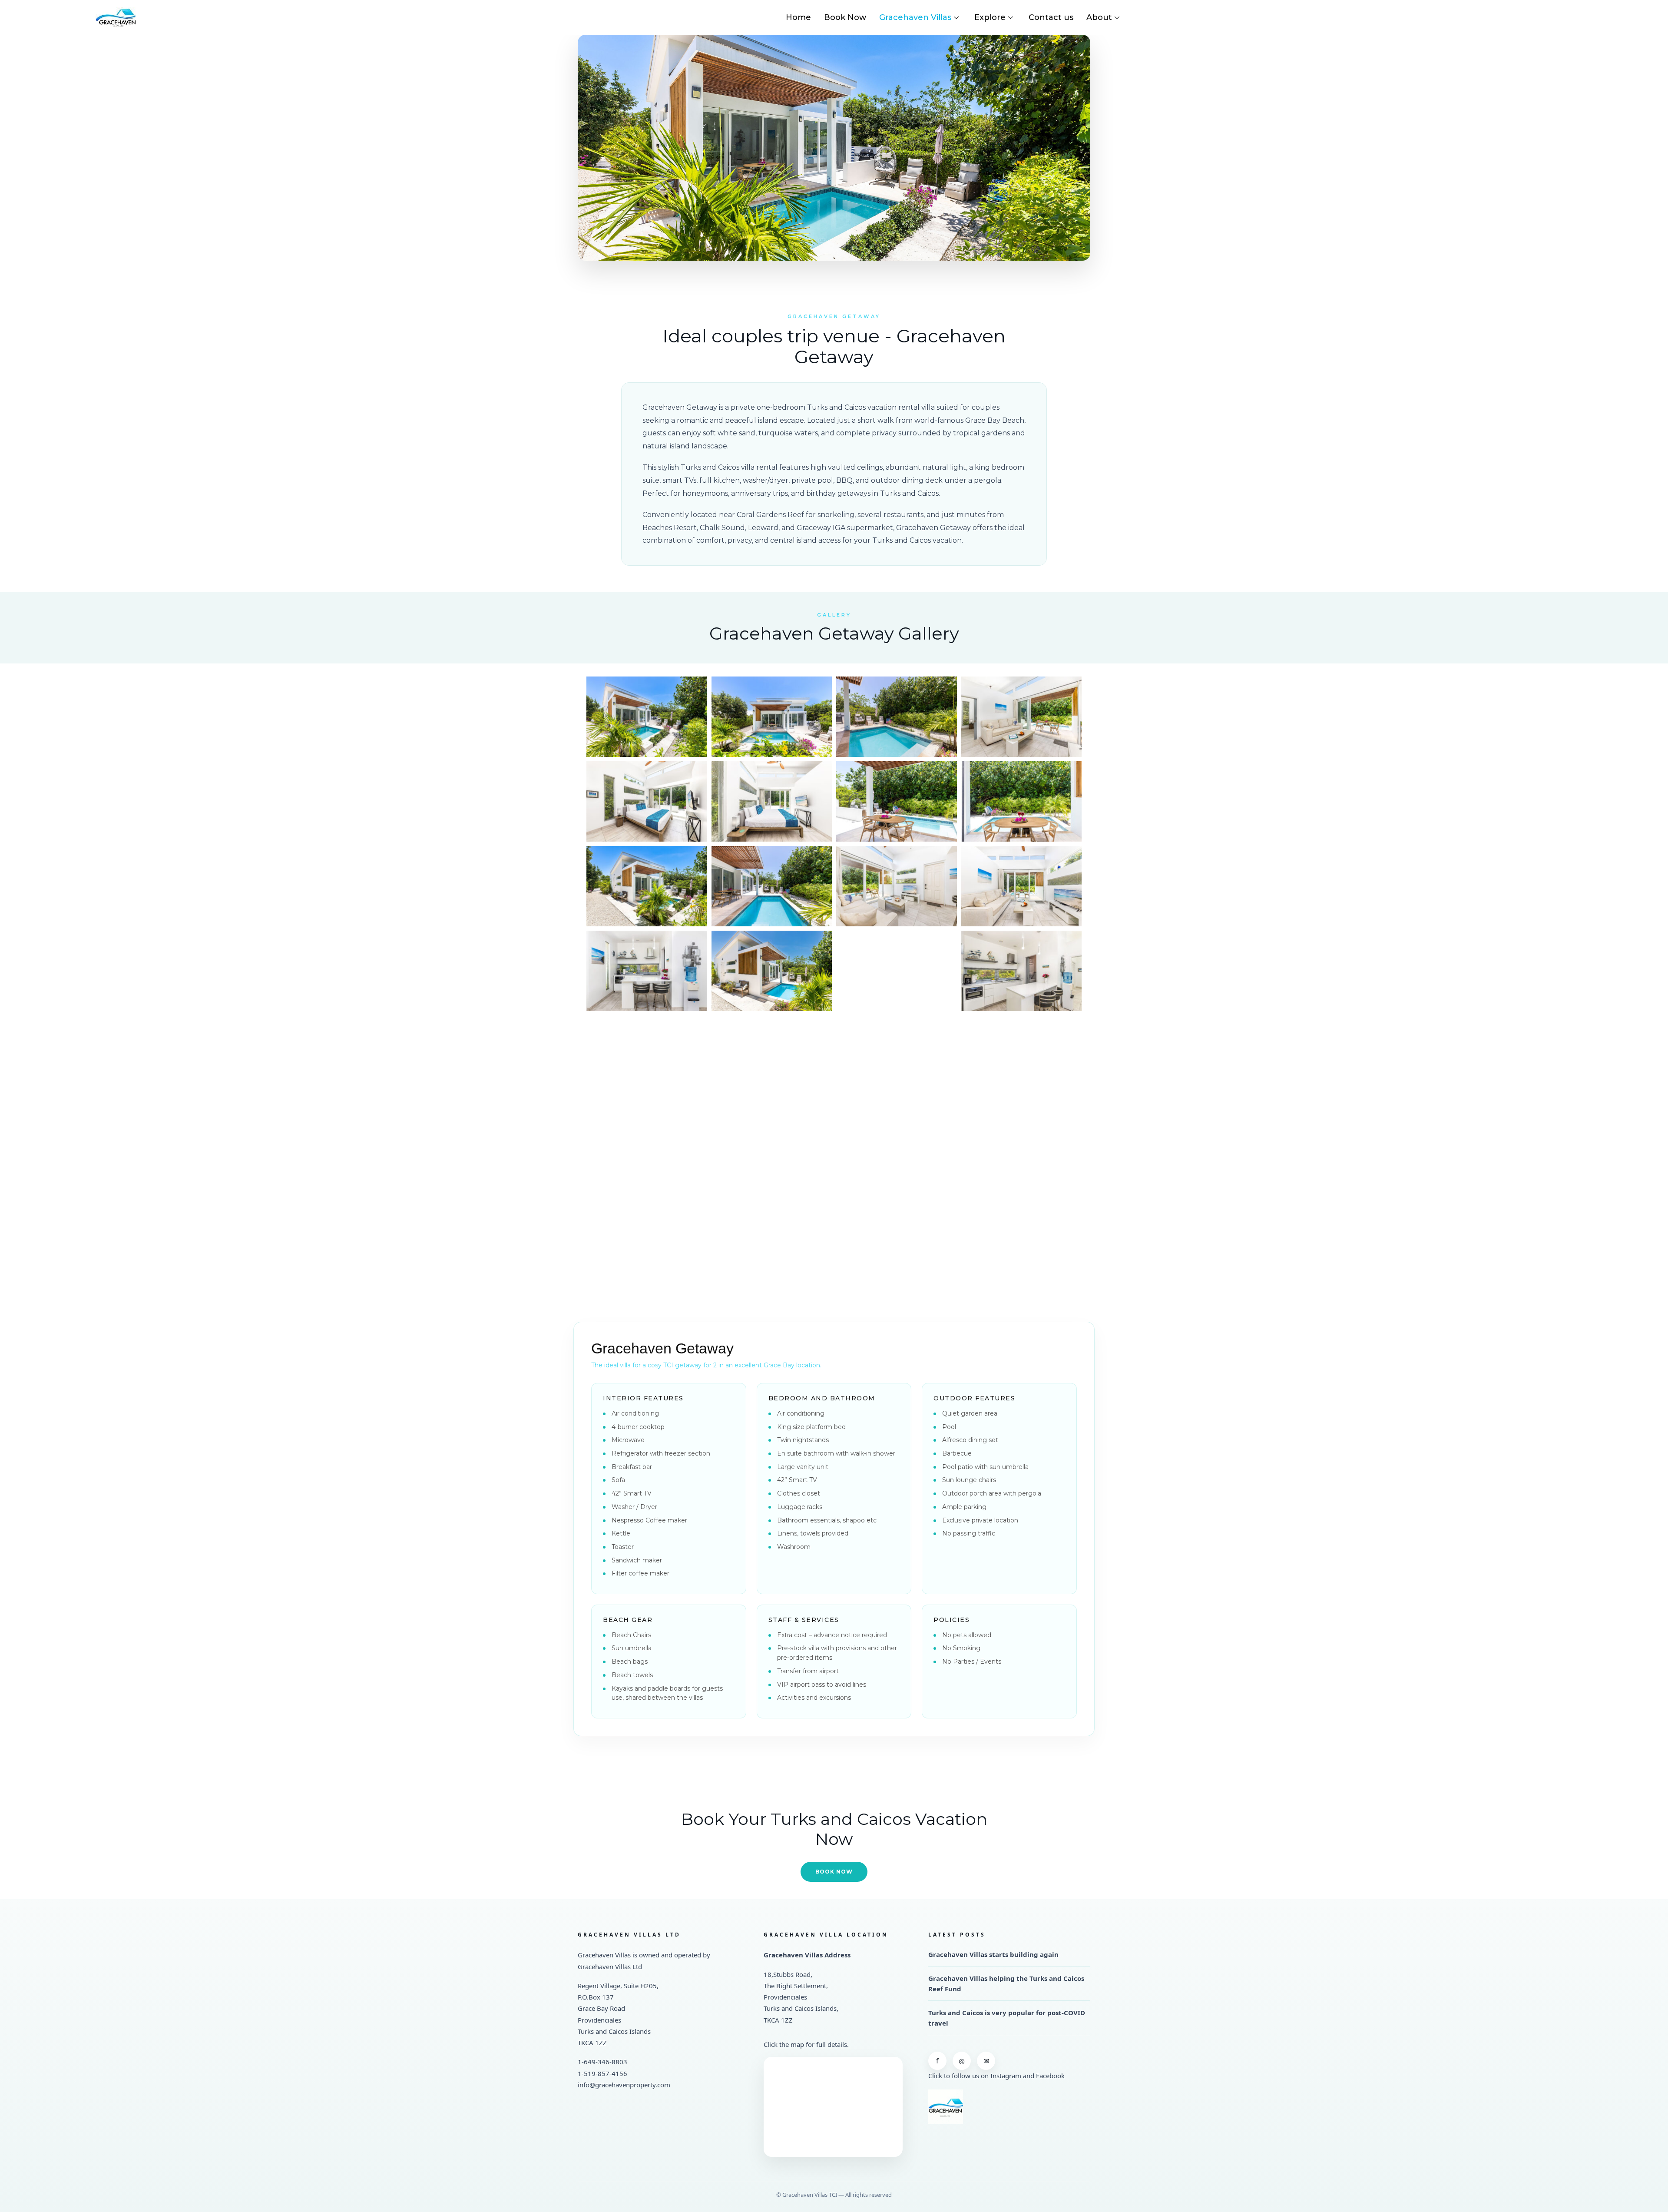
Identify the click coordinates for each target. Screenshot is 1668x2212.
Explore (990, 17)
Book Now (845, 17)
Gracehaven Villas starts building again (993, 1954)
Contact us (1051, 17)
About (1099, 17)
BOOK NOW (834, 1872)
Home (798, 17)
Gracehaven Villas (915, 17)
